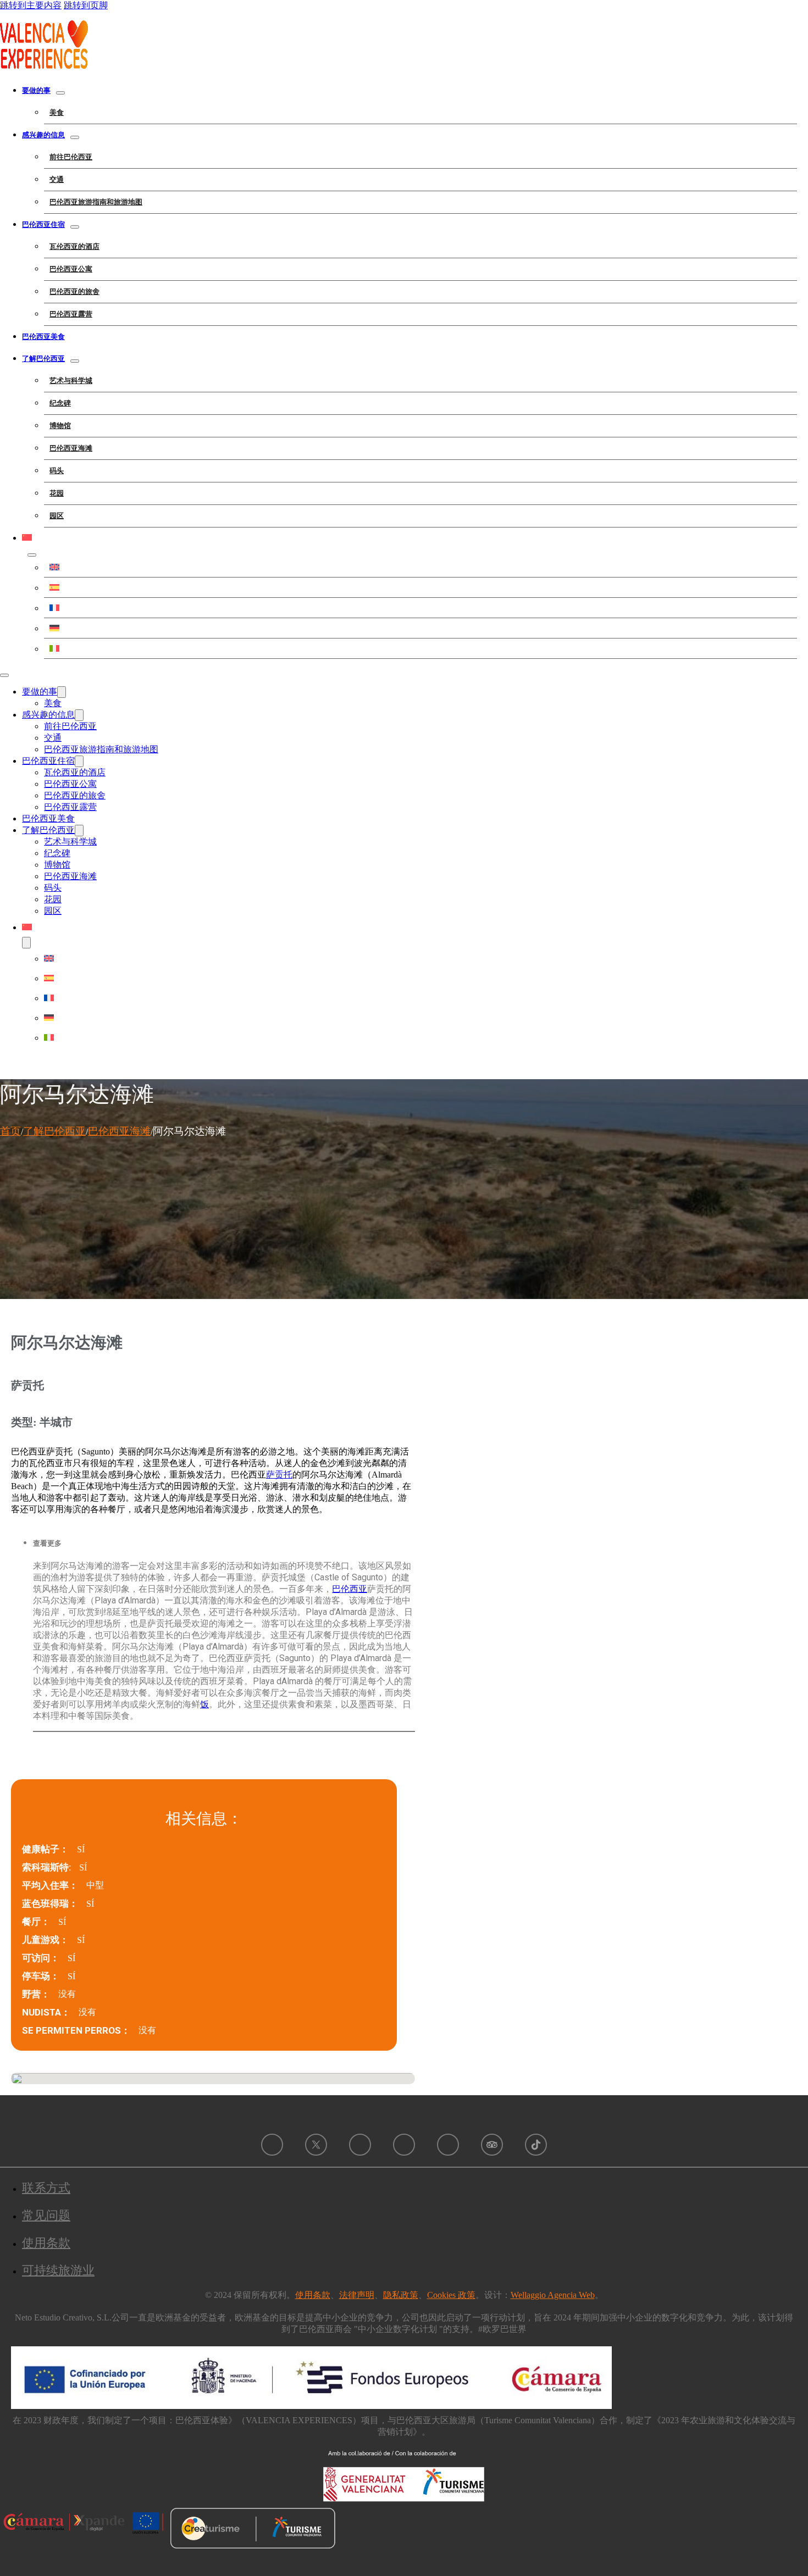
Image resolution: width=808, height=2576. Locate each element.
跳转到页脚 (86, 5)
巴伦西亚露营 (71, 314)
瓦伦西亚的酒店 (74, 246)
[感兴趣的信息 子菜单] (75, 137)
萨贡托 (279, 1475)
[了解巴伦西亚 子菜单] (75, 361)
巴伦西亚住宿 (43, 224)
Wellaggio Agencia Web (553, 2295)
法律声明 (357, 2295)
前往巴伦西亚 (71, 157)
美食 (57, 112)
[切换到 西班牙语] (420, 587)
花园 (57, 493)
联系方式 (46, 2188)
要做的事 (36, 90)
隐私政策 (401, 2295)
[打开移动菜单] (4, 675)
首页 (10, 1131)
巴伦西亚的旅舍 (74, 292)
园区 (57, 516)
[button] (224, 1544)
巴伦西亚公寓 (71, 269)
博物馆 (60, 426)
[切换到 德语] (420, 628)
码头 (57, 471)
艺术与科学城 (71, 381)
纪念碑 (60, 403)
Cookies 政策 (451, 2295)
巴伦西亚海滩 (71, 448)
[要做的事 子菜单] (60, 93)
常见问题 (46, 2215)
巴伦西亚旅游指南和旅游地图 (96, 202)
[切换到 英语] (420, 567)
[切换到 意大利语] (420, 648)
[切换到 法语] (420, 608)
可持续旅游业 (58, 2270)
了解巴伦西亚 (43, 359)
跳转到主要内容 (31, 5)
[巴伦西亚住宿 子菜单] (75, 227)
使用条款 (46, 2243)
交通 (57, 179)
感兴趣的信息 (43, 135)
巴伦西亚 (350, 1589)
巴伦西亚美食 (43, 337)
